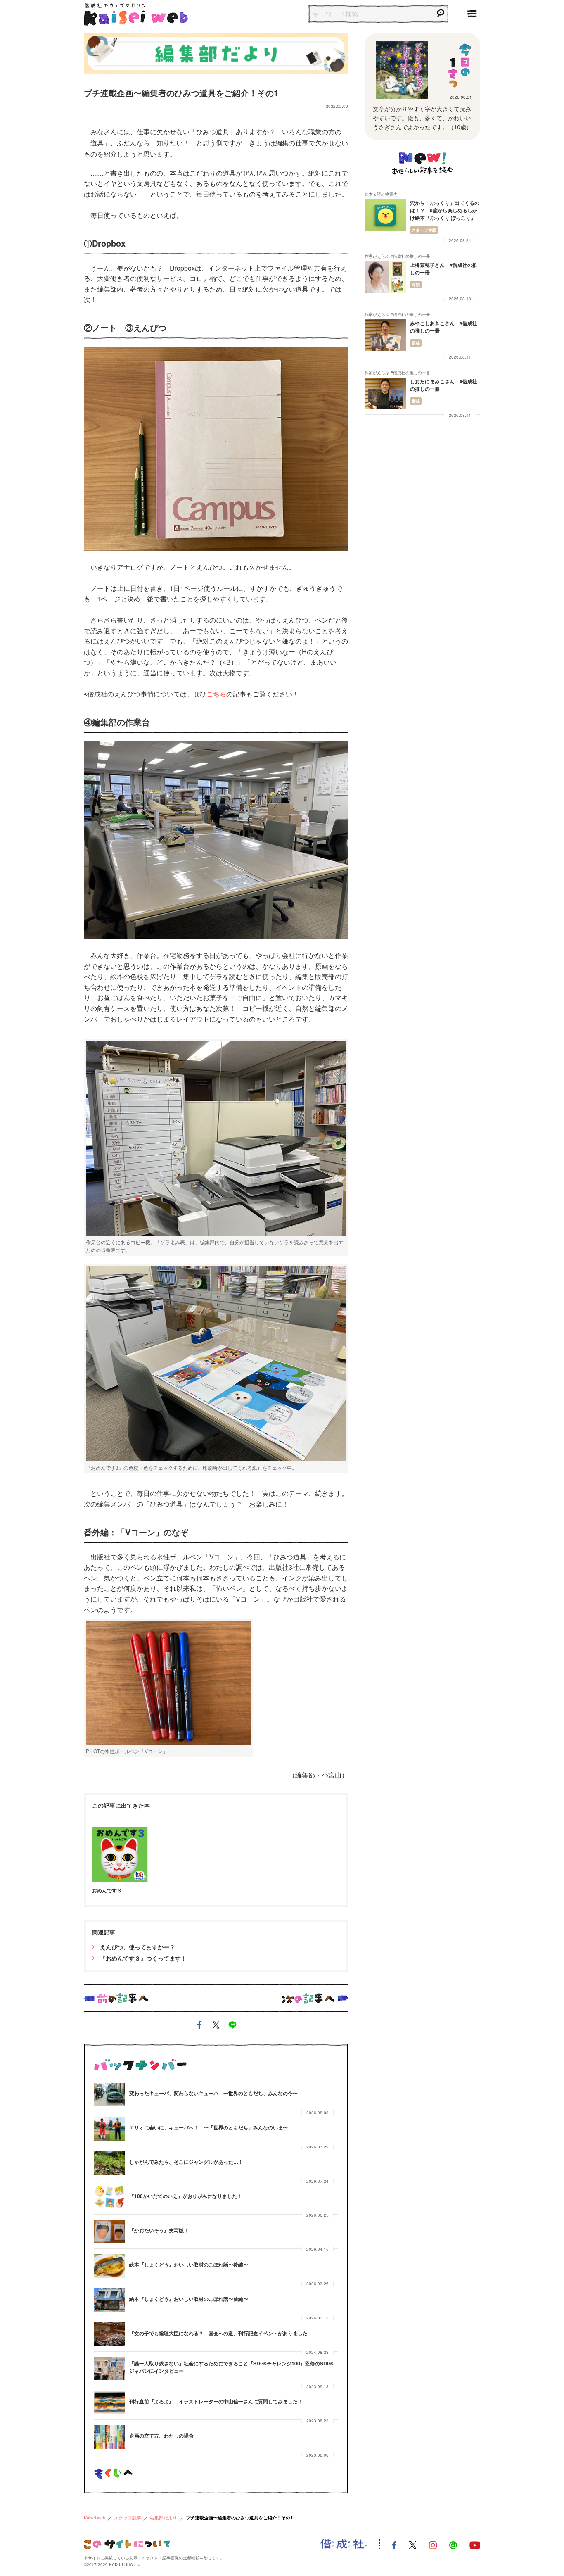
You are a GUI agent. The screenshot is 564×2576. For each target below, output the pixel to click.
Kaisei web (95, 2517)
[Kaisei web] (136, 13)
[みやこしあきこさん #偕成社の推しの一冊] (385, 335)
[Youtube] (475, 2544)
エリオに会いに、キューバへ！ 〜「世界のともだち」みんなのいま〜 (209, 2127)
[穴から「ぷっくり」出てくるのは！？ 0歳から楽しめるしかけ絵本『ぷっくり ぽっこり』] (385, 215)
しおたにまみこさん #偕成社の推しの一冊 (444, 385)
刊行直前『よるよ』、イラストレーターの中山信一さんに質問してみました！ (216, 2401)
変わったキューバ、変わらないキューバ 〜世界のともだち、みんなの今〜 (213, 2093)
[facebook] (199, 2026)
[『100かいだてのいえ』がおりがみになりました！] (110, 2197)
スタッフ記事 (128, 2517)
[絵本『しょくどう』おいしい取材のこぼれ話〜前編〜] (110, 2300)
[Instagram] (433, 2544)
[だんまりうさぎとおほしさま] (402, 70)
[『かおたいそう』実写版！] (110, 2231)
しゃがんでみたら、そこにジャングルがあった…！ (186, 2162)
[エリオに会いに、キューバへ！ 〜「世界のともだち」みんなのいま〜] (110, 2129)
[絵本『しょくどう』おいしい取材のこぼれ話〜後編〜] (110, 2266)
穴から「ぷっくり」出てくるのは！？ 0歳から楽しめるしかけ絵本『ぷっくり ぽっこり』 (445, 210)
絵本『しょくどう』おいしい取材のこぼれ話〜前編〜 (189, 2299)
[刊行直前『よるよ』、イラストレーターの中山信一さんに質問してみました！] (110, 2403)
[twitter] (216, 2026)
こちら (216, 694)
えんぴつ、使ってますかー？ (137, 1947)
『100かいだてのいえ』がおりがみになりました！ (186, 2196)
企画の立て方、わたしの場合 (161, 2436)
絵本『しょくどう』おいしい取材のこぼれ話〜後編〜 (189, 2265)
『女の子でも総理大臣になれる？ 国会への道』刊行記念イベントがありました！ (221, 2333)
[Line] (453, 2544)
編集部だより (164, 2517)
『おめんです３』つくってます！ (142, 1958)
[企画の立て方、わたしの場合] (110, 2437)
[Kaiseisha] (344, 2544)
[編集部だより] (216, 52)
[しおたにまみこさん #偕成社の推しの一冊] (385, 393)
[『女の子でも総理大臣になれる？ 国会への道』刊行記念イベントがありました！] (110, 2334)
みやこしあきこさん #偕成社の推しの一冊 (444, 327)
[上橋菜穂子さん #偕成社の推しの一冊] (385, 277)
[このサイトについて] (127, 2544)
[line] (232, 2026)
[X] (413, 2544)
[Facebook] (394, 2544)
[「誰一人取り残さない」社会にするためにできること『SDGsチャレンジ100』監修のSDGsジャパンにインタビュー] (110, 2369)
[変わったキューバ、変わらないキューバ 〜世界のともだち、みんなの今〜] (110, 2095)
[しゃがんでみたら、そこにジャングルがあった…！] (110, 2163)
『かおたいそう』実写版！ (159, 2230)
